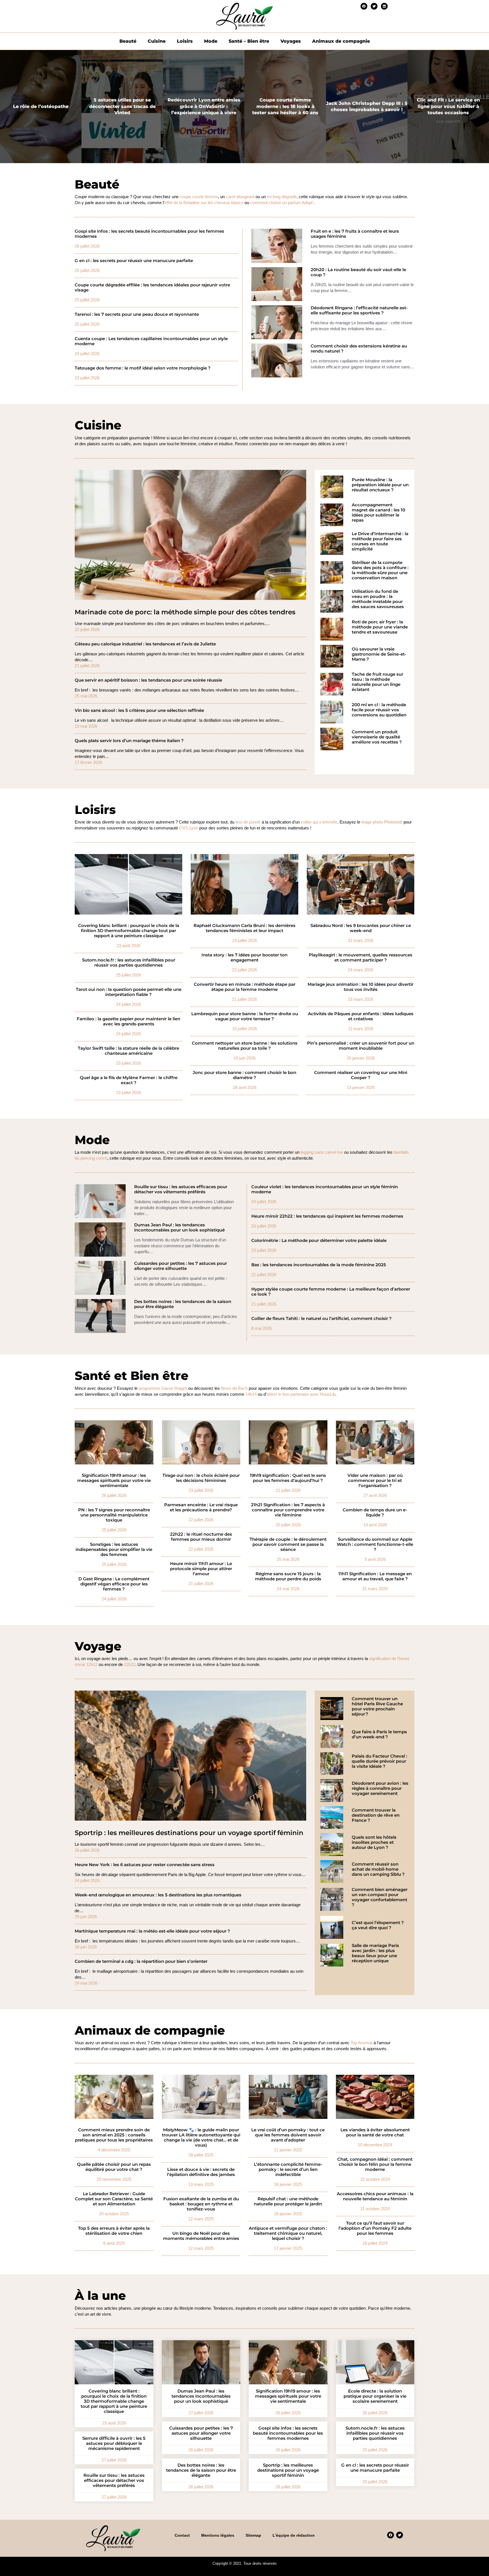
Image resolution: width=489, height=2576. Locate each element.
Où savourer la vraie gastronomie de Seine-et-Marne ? (379, 654)
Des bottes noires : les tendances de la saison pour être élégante (183, 1304)
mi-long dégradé (282, 197)
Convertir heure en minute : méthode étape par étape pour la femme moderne (245, 987)
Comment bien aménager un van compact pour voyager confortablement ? (380, 1897)
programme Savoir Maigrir (163, 1388)
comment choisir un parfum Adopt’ (282, 203)
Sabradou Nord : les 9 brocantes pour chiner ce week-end (361, 928)
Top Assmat (362, 2043)
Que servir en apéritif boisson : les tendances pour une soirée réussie (148, 680)
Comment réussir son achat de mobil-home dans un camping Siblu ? (378, 1869)
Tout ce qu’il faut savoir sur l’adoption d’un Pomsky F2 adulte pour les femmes (375, 2228)
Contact (182, 2535)
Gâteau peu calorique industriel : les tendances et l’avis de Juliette (145, 644)
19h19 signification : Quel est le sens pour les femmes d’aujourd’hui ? (288, 1478)
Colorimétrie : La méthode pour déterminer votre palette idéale (319, 1241)
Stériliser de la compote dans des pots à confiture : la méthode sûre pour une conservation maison (380, 570)
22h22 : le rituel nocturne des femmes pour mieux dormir (201, 1537)
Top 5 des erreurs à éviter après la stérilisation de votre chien (114, 2231)
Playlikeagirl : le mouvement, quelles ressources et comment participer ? (361, 958)
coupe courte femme (199, 197)
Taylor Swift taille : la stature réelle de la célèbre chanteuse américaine (128, 1051)
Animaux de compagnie (341, 41)
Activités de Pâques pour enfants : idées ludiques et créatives (361, 1016)
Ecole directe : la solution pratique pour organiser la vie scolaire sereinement (375, 2396)
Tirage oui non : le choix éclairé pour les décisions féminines (201, 1478)
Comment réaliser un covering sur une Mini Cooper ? (361, 1075)
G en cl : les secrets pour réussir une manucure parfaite (134, 261)
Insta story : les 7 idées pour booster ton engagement (244, 958)
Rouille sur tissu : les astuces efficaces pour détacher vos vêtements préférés (181, 1189)
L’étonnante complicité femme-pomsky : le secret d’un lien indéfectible (288, 2169)
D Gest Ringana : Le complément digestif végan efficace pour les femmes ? (114, 1584)
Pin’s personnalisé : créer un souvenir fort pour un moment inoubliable (361, 1046)
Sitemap (253, 2535)
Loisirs (185, 41)
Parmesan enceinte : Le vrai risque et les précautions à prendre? (201, 1507)
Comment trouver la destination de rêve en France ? (376, 1815)
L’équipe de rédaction (294, 2535)
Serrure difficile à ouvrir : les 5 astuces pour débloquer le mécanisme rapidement (114, 2443)
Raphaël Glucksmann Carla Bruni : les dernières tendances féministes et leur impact (244, 928)
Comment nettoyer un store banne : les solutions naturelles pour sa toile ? (245, 1046)
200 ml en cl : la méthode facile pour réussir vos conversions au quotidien (379, 710)
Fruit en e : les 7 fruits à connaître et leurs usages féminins (355, 234)
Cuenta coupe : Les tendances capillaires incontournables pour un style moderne (151, 341)
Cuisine (157, 41)
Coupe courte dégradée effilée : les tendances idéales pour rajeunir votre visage (152, 288)
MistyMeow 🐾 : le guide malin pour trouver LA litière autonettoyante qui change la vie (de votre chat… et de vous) (201, 2138)
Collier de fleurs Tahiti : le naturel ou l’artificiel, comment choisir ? (321, 1319)
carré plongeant (240, 197)
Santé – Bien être (249, 41)
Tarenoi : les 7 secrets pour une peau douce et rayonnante (137, 314)
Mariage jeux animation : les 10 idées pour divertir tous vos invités (361, 987)
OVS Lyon (189, 828)
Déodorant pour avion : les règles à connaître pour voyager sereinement (380, 1788)
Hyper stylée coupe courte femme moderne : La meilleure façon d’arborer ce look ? (331, 1292)
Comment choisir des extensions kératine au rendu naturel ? (359, 349)
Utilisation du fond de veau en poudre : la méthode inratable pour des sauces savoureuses (378, 599)
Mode (211, 41)
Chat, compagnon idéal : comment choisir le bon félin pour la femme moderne (375, 2164)
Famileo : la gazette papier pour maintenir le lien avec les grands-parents (128, 1021)
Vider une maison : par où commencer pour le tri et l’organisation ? (375, 1481)
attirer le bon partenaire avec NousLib (301, 1394)
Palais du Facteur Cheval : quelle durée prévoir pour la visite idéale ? (379, 1761)
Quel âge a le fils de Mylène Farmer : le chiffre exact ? (129, 1080)
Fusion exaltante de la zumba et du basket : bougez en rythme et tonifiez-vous (201, 2204)
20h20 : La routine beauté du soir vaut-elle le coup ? (358, 272)
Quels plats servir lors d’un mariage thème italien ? (129, 741)
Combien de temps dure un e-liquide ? (375, 1512)
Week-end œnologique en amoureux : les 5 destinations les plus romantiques (158, 1895)
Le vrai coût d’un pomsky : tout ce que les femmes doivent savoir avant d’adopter (288, 2135)
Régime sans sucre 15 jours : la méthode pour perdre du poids (288, 1576)
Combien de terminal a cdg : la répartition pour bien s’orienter (141, 1961)
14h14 (251, 1394)
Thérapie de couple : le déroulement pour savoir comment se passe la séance (288, 1544)
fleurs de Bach (234, 1388)
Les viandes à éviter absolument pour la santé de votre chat (375, 2132)
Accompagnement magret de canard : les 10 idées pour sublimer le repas (378, 513)
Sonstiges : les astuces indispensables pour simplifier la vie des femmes (114, 1550)
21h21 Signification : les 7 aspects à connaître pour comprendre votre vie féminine (288, 1510)
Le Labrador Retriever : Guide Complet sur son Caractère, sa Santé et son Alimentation (114, 2199)
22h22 (130, 1664)
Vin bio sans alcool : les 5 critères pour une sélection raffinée (139, 710)
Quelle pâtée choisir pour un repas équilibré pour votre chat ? (114, 2167)
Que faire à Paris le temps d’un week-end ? (379, 1734)
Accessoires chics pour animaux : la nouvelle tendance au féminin (375, 2196)
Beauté (128, 41)
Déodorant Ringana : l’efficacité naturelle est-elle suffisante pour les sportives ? (359, 310)
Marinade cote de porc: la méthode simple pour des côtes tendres (185, 612)
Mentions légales (218, 2535)
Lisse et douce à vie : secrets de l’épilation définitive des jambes (201, 2172)
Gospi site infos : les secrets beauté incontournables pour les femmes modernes (149, 234)
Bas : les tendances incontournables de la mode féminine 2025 (319, 1265)
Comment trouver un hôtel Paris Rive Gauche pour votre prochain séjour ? (377, 1706)
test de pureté (248, 822)
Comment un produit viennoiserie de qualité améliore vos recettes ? (377, 737)
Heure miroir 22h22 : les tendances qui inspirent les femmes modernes (327, 1216)
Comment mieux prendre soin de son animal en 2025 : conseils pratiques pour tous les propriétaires (114, 2135)
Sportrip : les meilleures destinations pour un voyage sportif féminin (189, 1833)
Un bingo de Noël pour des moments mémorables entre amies (201, 2236)
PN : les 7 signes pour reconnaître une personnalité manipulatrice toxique (114, 1515)
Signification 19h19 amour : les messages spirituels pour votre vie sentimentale (114, 1481)
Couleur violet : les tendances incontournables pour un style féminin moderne (325, 1189)
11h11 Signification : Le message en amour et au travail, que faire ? (375, 1576)
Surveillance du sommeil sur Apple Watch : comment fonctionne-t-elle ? (375, 1544)
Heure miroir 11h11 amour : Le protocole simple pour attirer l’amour (201, 1569)
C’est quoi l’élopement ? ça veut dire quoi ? (378, 1925)
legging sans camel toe (322, 1152)
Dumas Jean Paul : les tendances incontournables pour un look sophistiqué (179, 1228)
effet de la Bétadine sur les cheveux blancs (204, 203)
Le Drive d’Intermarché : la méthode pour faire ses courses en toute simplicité (380, 541)
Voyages (291, 41)
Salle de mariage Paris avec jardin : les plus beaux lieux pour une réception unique (375, 1953)
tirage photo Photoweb (382, 822)
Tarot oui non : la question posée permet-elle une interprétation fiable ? (129, 992)
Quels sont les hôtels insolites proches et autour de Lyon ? (374, 1842)
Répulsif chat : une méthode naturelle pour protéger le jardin (288, 2201)
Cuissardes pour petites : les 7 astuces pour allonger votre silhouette (181, 1266)
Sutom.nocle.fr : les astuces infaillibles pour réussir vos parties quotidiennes (129, 963)
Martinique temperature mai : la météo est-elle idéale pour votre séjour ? (152, 1931)
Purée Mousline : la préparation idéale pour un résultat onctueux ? (380, 485)
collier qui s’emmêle (319, 822)
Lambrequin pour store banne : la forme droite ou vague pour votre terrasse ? (245, 1016)
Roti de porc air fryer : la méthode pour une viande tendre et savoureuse (380, 627)
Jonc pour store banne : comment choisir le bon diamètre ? (244, 1075)
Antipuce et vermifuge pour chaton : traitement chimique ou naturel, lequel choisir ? (288, 2233)
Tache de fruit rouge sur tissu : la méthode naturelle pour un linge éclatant (378, 682)
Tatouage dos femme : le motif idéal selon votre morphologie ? (143, 368)
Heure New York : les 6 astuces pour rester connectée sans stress (145, 1865)
